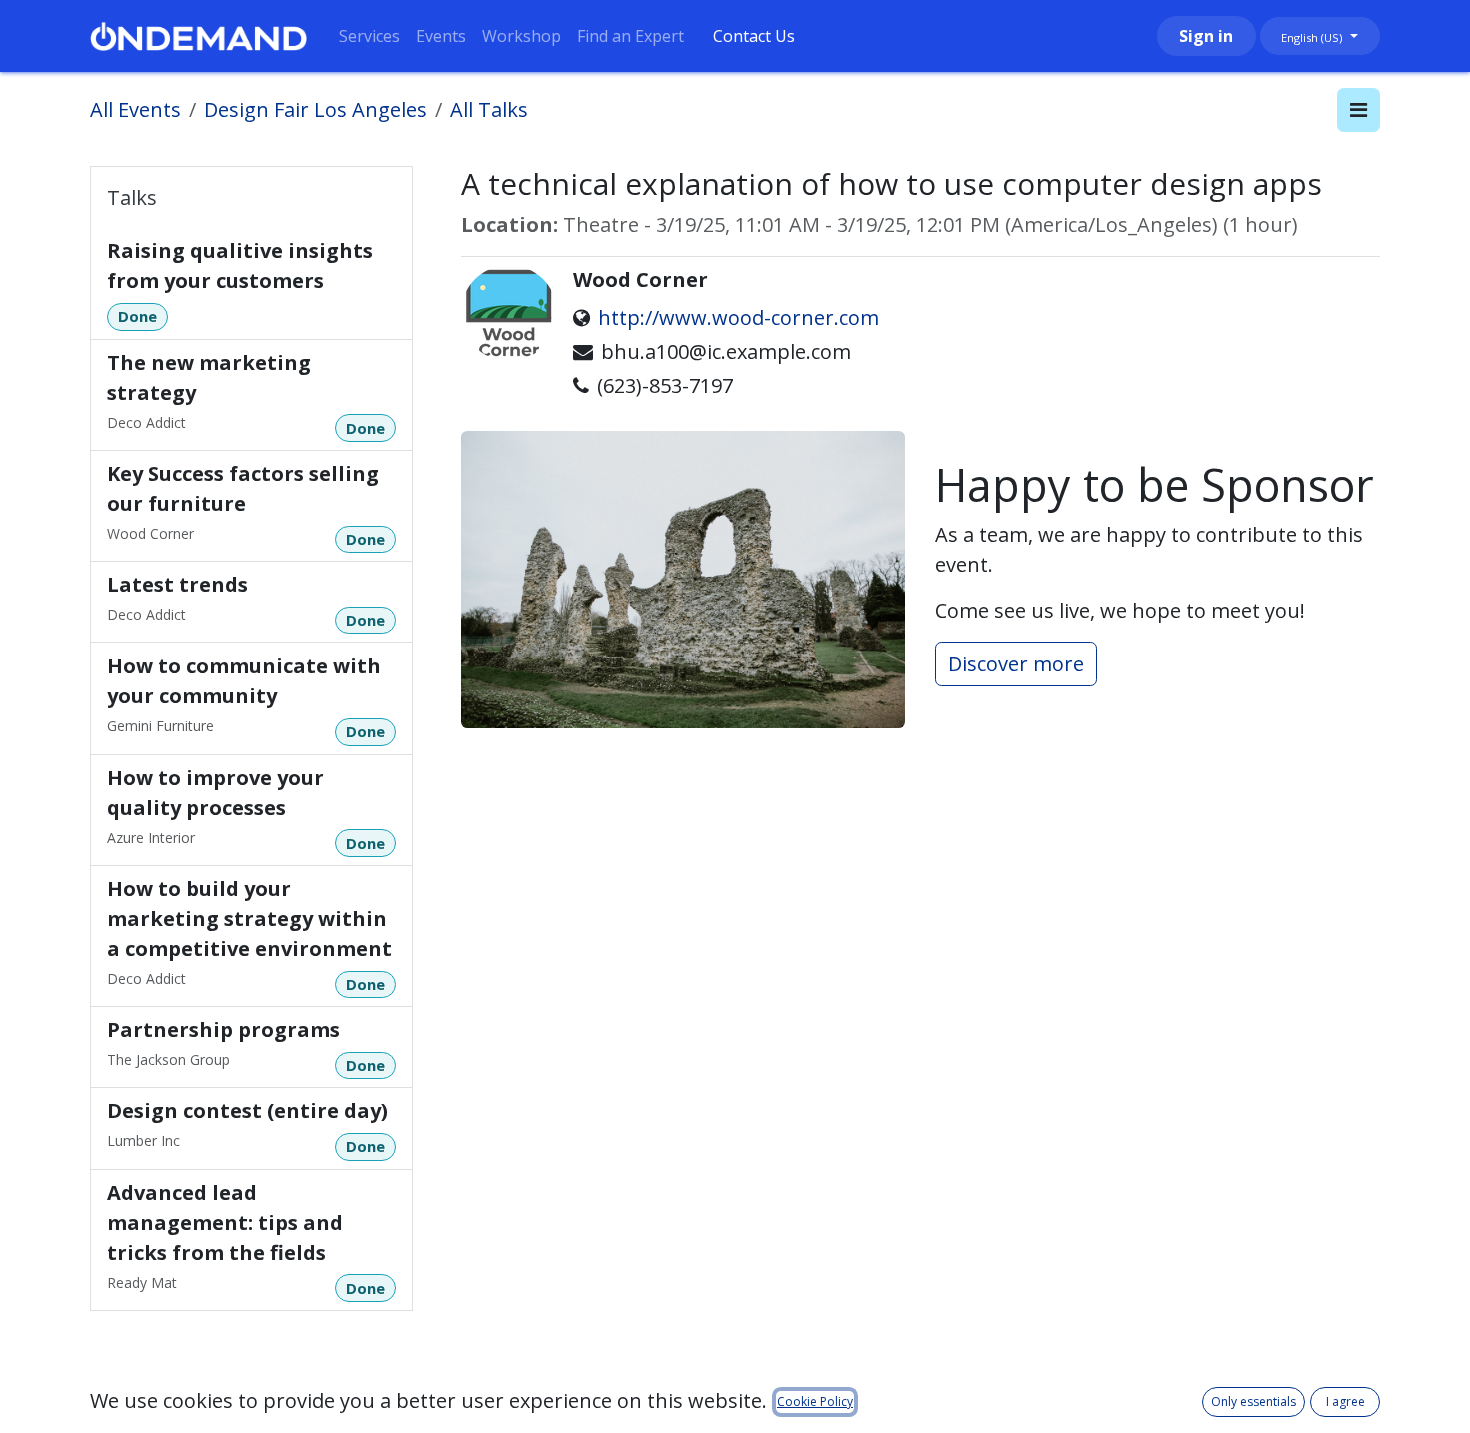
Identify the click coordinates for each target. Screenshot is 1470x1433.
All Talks (489, 109)
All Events (135, 109)
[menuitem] (369, 36)
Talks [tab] (132, 197)
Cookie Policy (815, 1401)
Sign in (1206, 36)
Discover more (1016, 663)
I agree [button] (1345, 1401)
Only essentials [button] (1253, 1401)
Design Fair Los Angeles (315, 109)
